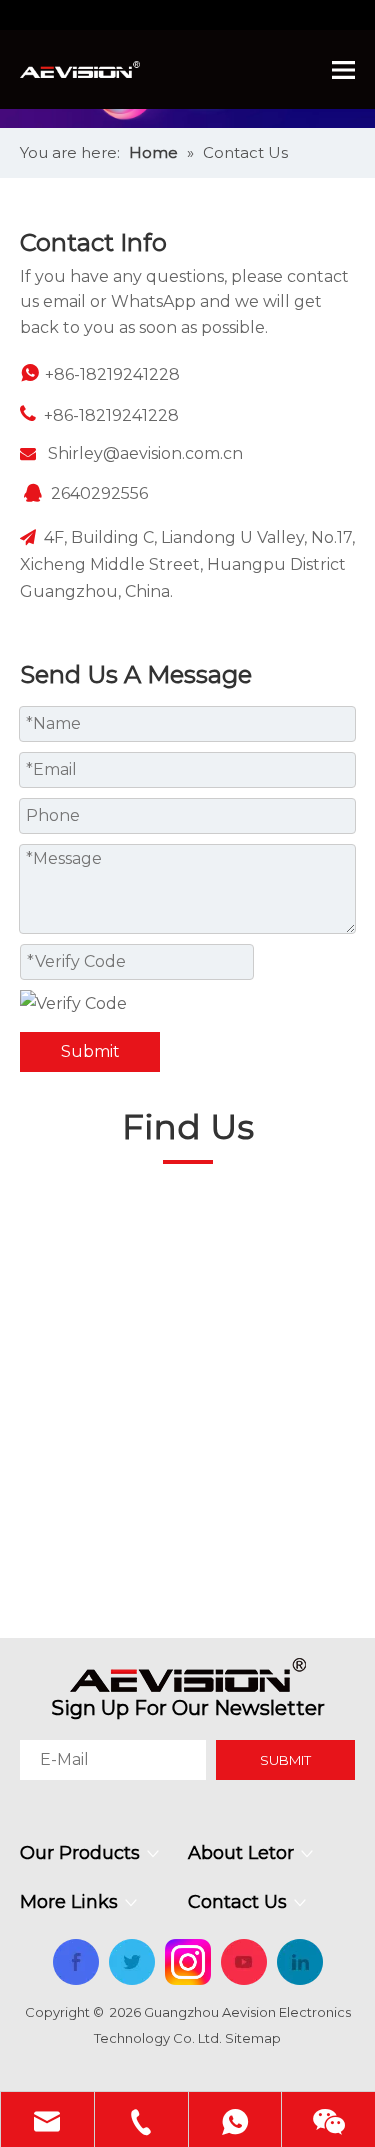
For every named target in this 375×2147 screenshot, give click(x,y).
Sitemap (253, 2038)
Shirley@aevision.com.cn (145, 453)
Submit (90, 1051)
